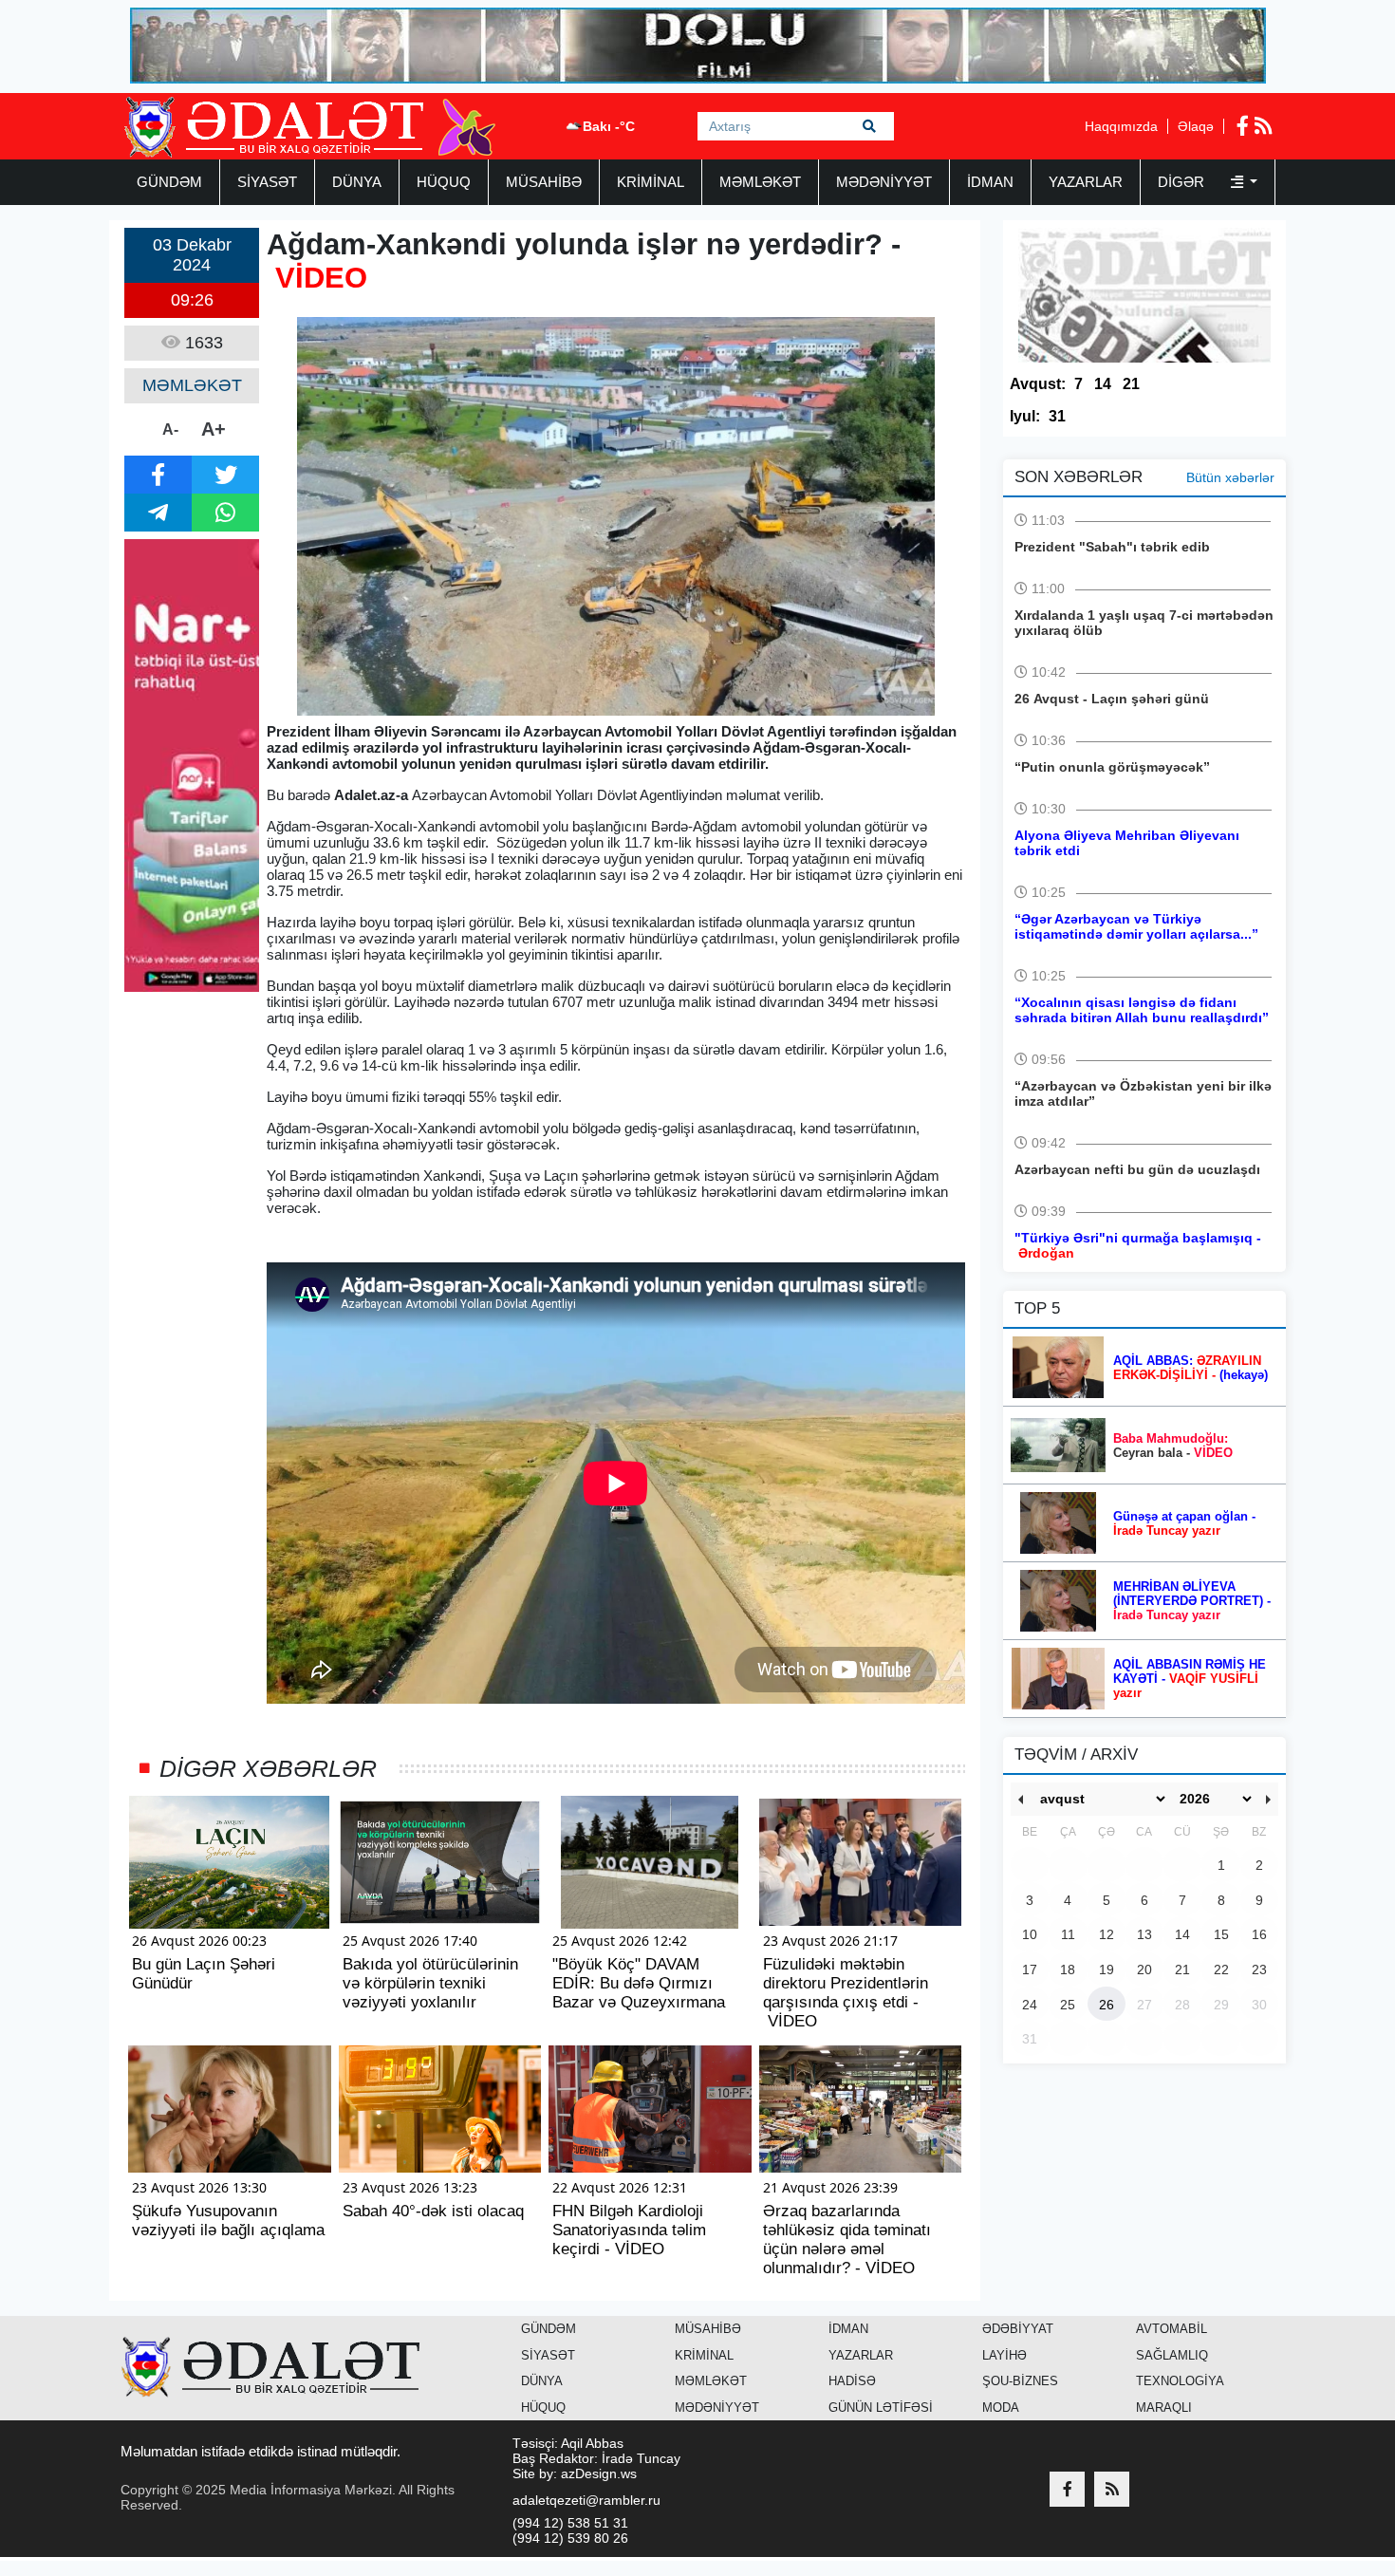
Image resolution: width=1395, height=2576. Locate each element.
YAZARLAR (1086, 182)
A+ (214, 429)
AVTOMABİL (1172, 2329)
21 (1131, 384)
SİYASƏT (267, 182)
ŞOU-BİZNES (1020, 2381)
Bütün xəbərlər (1230, 477)
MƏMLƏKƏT (760, 182)
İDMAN (990, 182)
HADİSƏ (852, 2381)
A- (170, 429)
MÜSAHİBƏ (544, 182)
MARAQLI (1164, 2408)
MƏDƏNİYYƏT (884, 182)
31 (1057, 416)
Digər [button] (1183, 182)
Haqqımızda (1121, 126)
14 (1103, 384)
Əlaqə (1196, 126)
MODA (1001, 2408)
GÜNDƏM (169, 182)
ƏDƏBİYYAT (1018, 2329)
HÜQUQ (444, 182)
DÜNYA (357, 182)
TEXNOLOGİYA (1180, 2381)
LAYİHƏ (1004, 2355)
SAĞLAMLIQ (1172, 2355)
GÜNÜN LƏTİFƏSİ (881, 2408)
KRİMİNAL (651, 182)
